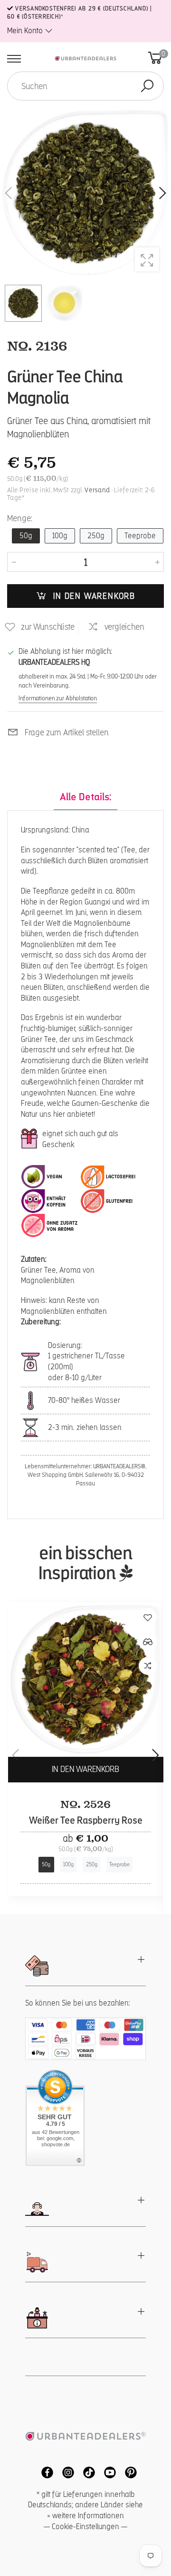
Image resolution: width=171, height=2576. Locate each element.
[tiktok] (86, 2472)
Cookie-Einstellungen (85, 2526)
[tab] (85, 797)
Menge (20, 518)
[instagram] (66, 2472)
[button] (161, 193)
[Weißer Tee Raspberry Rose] (85, 1680)
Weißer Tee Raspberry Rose (86, 1820)
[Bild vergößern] (147, 259)
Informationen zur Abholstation (58, 698)
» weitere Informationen (85, 2516)
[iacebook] (45, 2472)
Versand (97, 490)
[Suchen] (147, 86)
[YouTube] (107, 2472)
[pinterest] (127, 2472)
